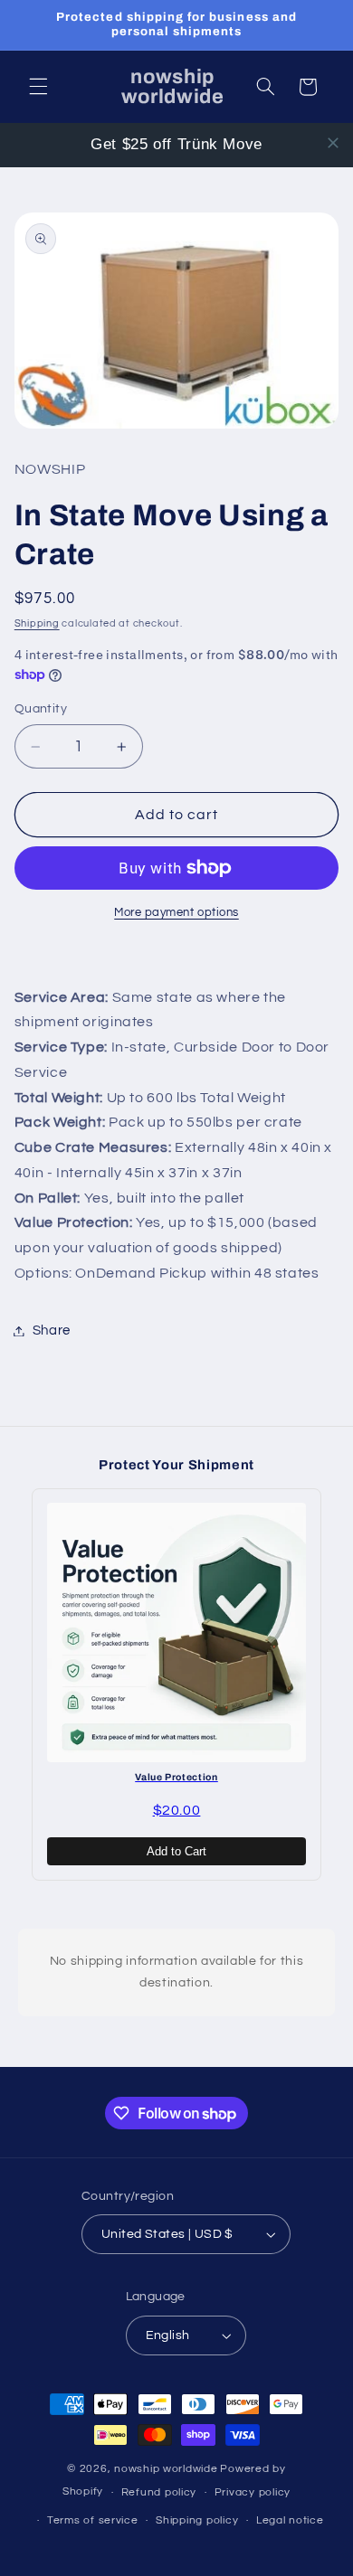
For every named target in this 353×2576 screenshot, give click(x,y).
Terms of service (93, 2520)
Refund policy (159, 2492)
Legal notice (290, 2520)
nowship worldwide (166, 2469)
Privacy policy (253, 2492)
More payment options (176, 913)
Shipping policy (197, 2520)
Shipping (37, 623)
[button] (38, 87)
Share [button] (52, 1330)
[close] (333, 143)
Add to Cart (176, 1851)
